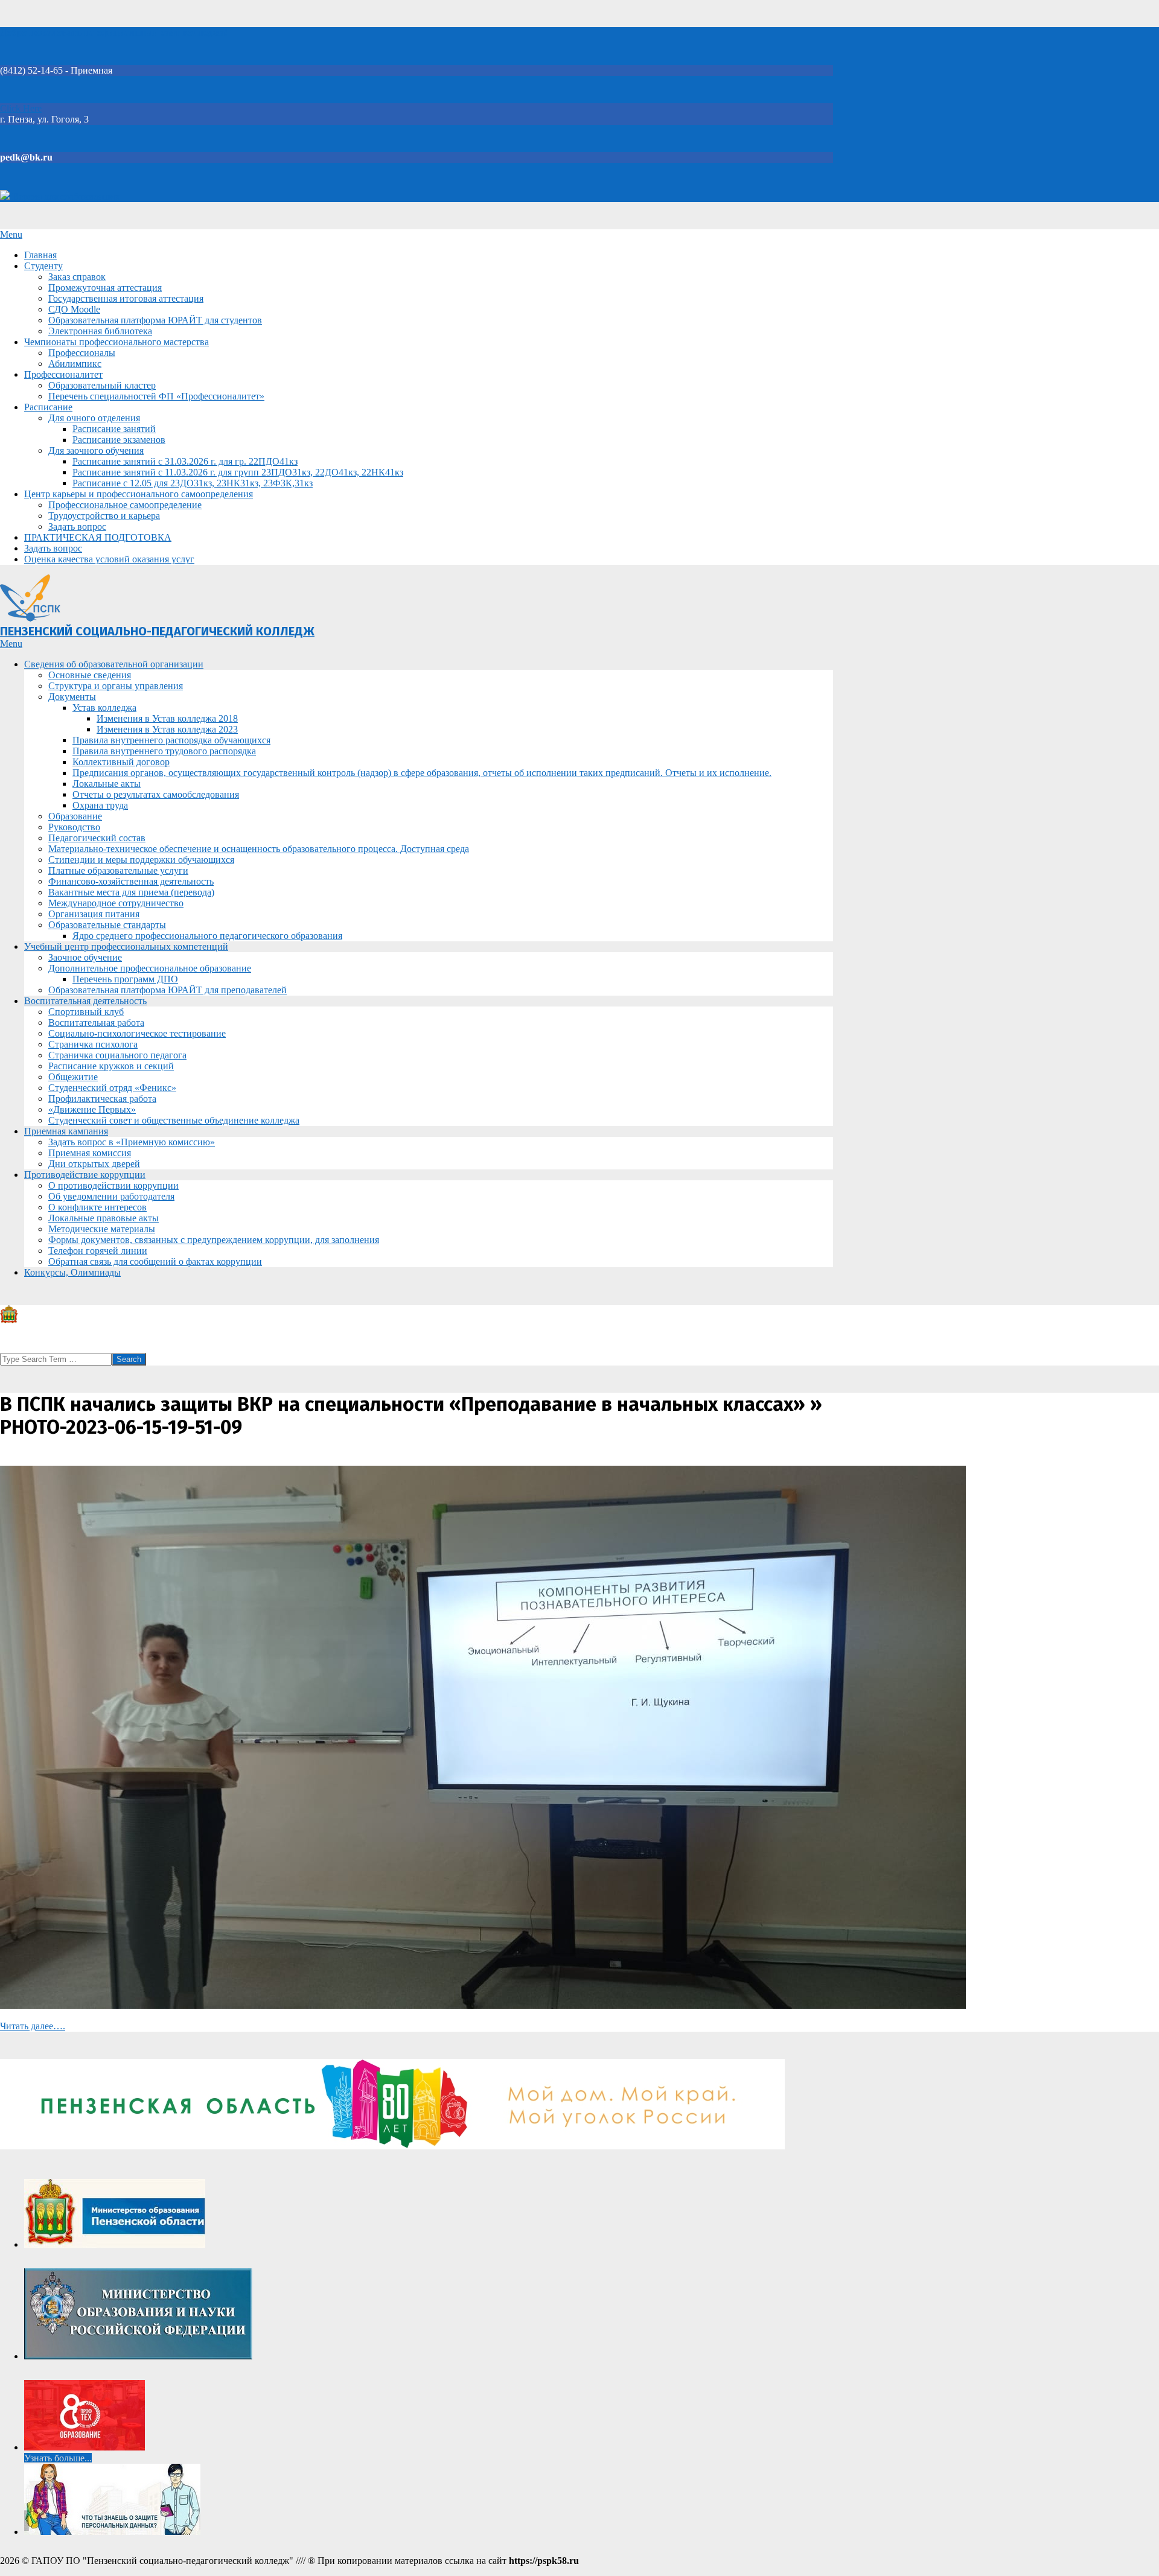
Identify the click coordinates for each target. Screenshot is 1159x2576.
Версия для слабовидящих (65, 196)
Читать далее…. (33, 2026)
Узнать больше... (58, 2458)
